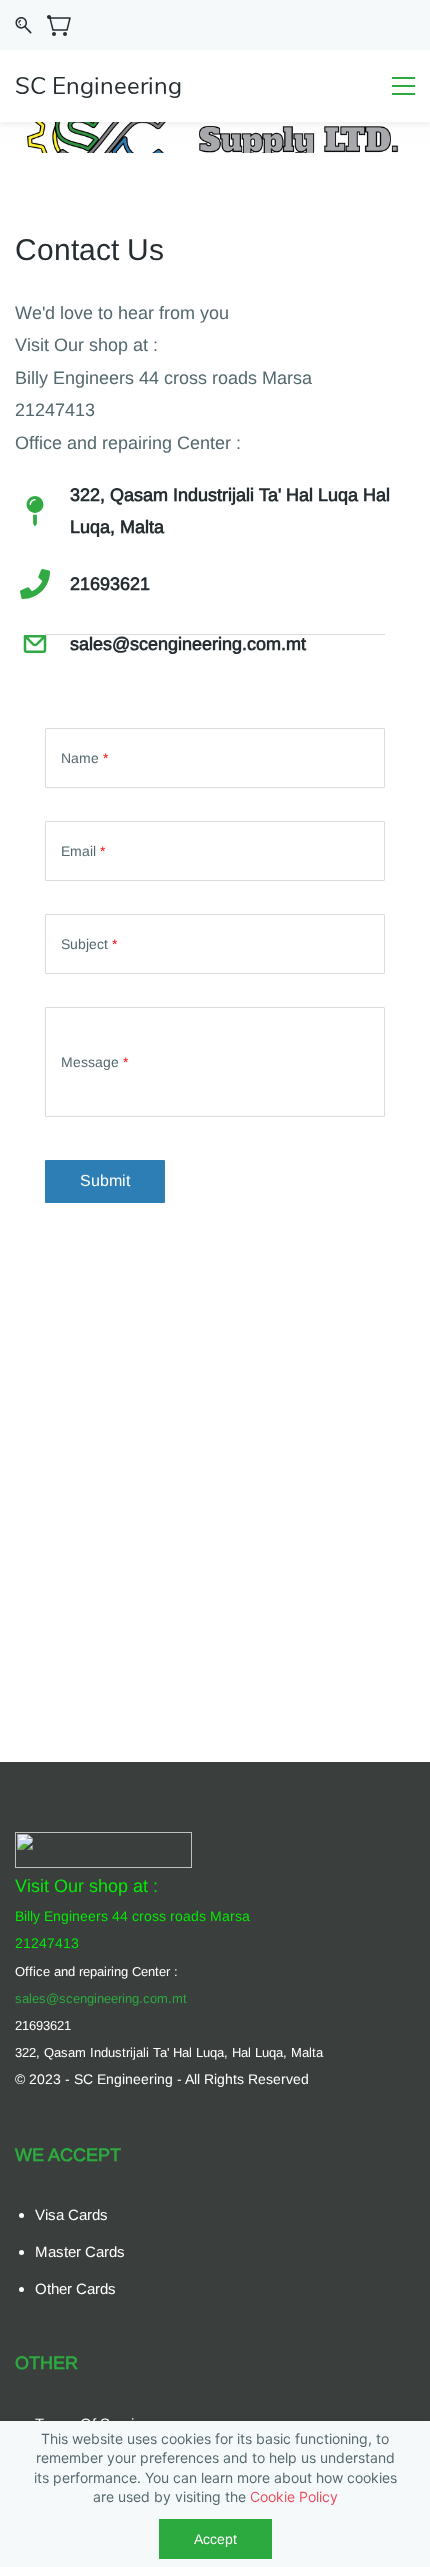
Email (83, 851)
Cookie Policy (294, 2496)
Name (84, 758)
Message (94, 1062)
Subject (89, 944)
